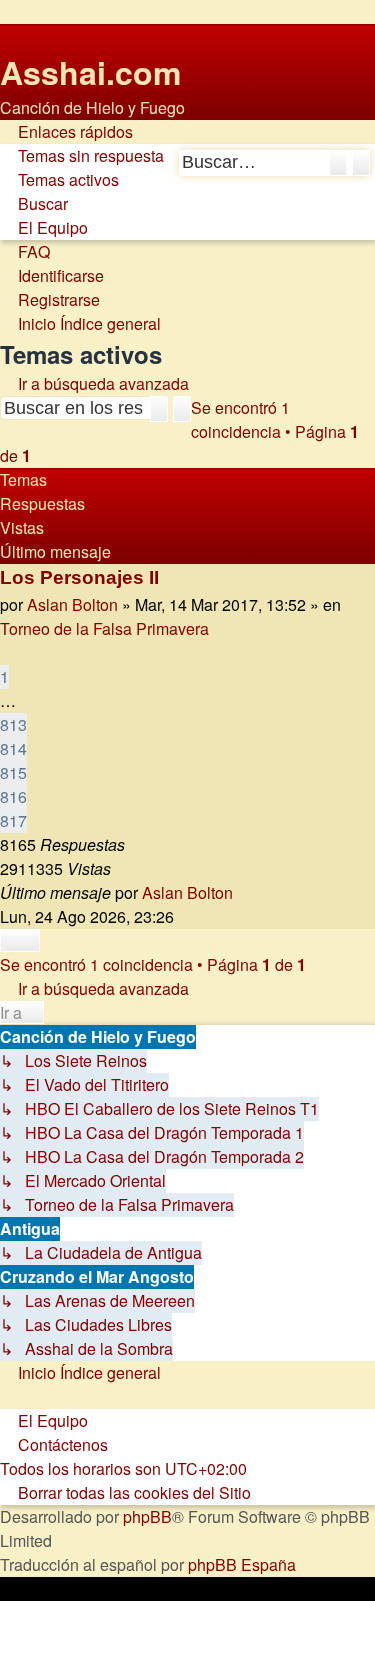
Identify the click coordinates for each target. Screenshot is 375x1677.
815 (13, 772)
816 (13, 796)
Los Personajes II (79, 577)
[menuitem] (82, 156)
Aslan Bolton (72, 604)
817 (13, 820)
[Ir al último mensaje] (243, 893)
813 (13, 724)
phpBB (147, 1516)
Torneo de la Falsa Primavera (104, 628)
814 (13, 748)
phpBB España (242, 1564)
